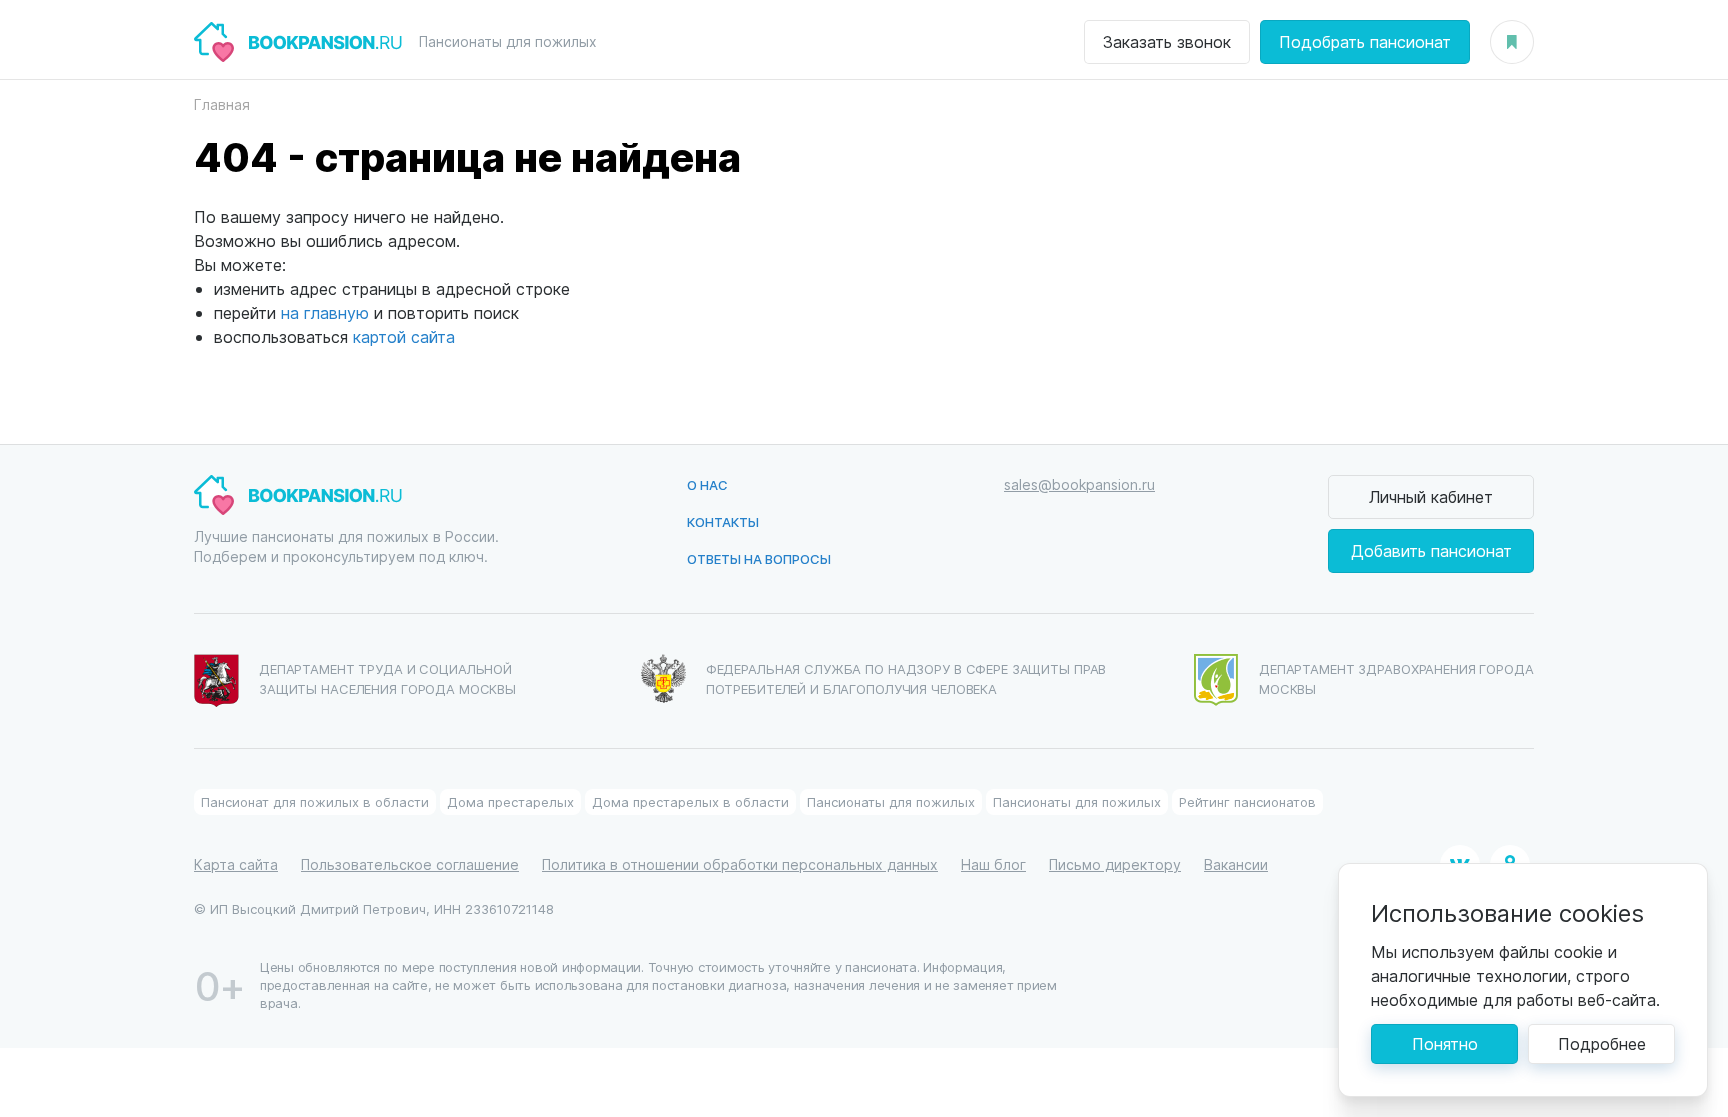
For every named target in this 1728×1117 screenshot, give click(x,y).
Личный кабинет (1431, 496)
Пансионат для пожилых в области (315, 801)
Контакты (723, 521)
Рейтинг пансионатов (1247, 801)
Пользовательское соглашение (410, 864)
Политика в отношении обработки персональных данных (740, 864)
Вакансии (1236, 864)
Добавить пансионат (1431, 550)
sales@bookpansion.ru (1079, 484)
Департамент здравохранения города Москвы (1396, 678)
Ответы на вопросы (759, 558)
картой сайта (404, 336)
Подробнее (1602, 1043)
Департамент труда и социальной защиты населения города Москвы (387, 678)
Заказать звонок (1167, 41)
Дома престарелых (510, 801)
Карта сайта (236, 864)
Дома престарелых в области (690, 801)
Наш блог (993, 864)
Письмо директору (1115, 864)
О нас (707, 484)
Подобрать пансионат (1365, 41)
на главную (325, 312)
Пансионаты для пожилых (891, 801)
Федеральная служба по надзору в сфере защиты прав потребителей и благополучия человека (906, 678)
